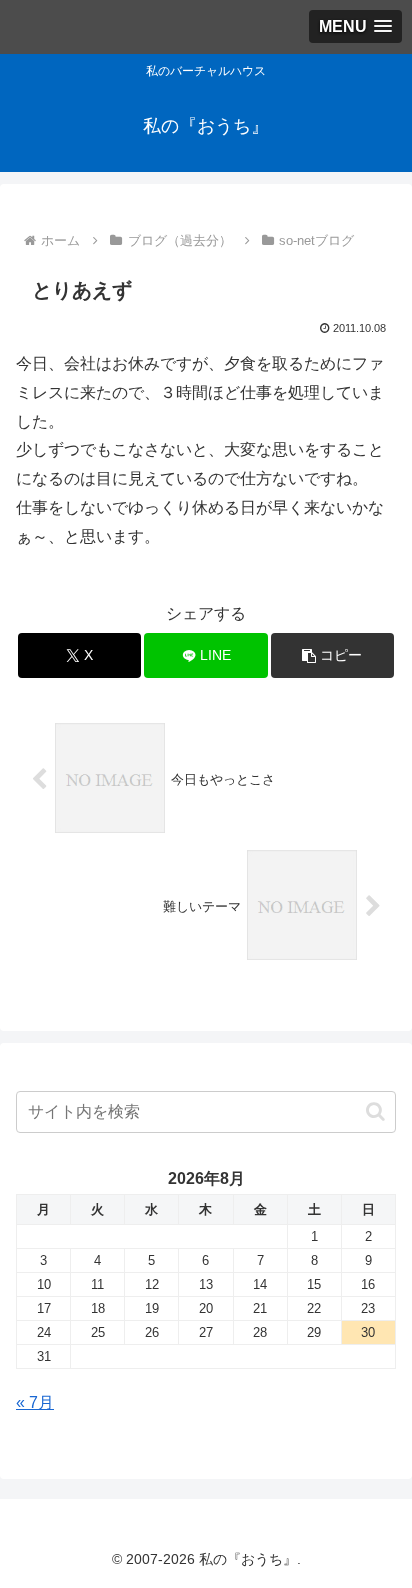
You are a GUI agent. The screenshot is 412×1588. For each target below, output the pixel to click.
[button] (333, 655)
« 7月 (35, 1402)
